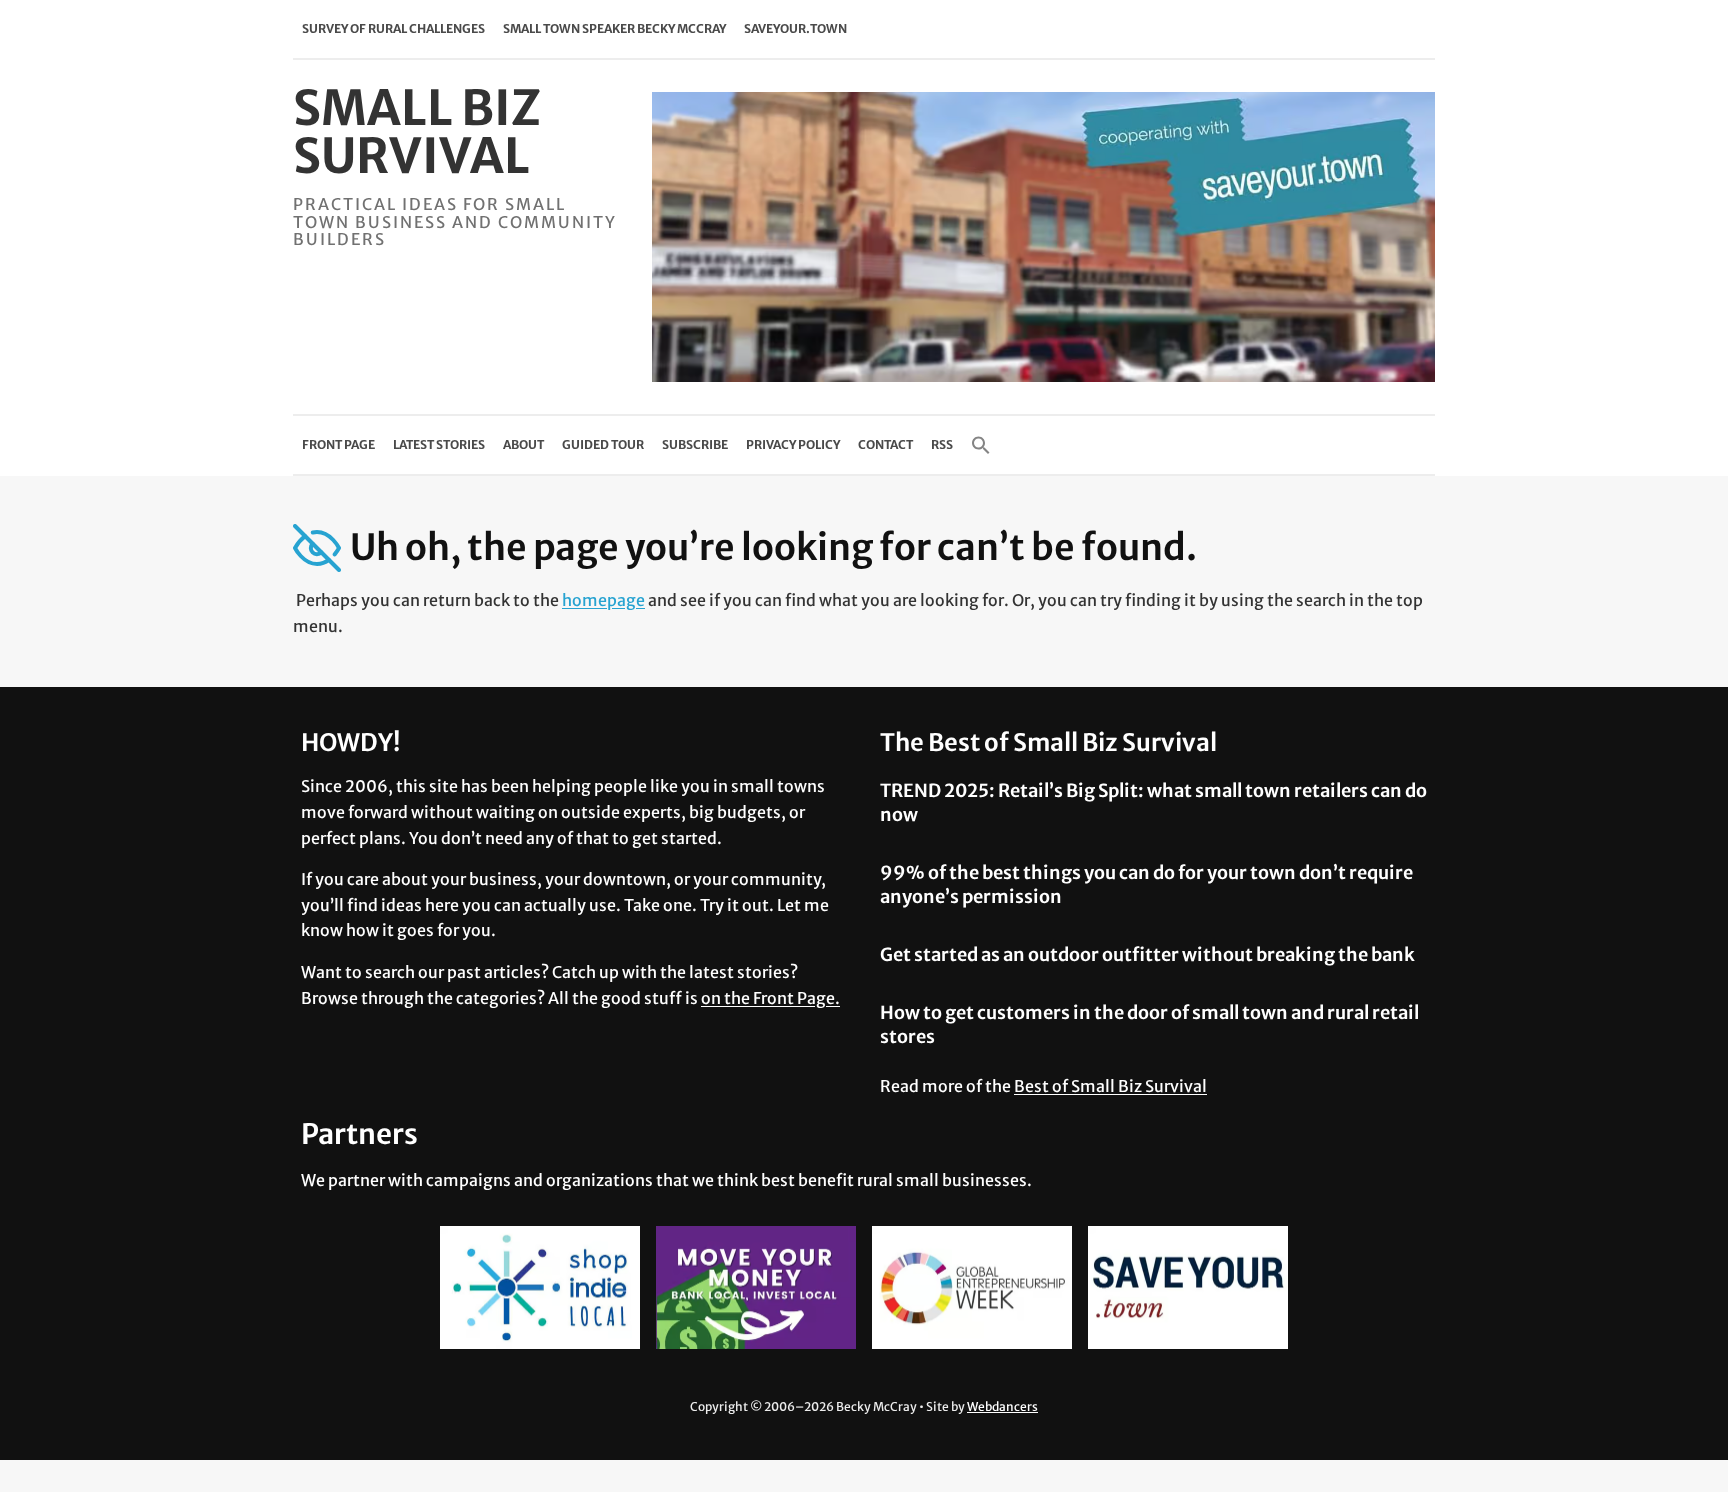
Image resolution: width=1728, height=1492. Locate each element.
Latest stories (439, 444)
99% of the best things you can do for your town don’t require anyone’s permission (1146, 884)
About (523, 444)
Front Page (338, 444)
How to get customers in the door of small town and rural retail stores (1149, 1024)
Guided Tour (603, 444)
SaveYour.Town (795, 28)
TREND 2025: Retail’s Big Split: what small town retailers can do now (1153, 802)
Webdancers (1002, 1406)
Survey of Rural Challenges (393, 28)
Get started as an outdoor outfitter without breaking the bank (1147, 954)
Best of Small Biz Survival (1110, 1086)
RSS (942, 444)
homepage (603, 600)
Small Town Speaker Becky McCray (614, 28)
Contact (885, 444)
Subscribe (695, 444)
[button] (981, 445)
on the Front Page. (770, 998)
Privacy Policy (793, 444)
